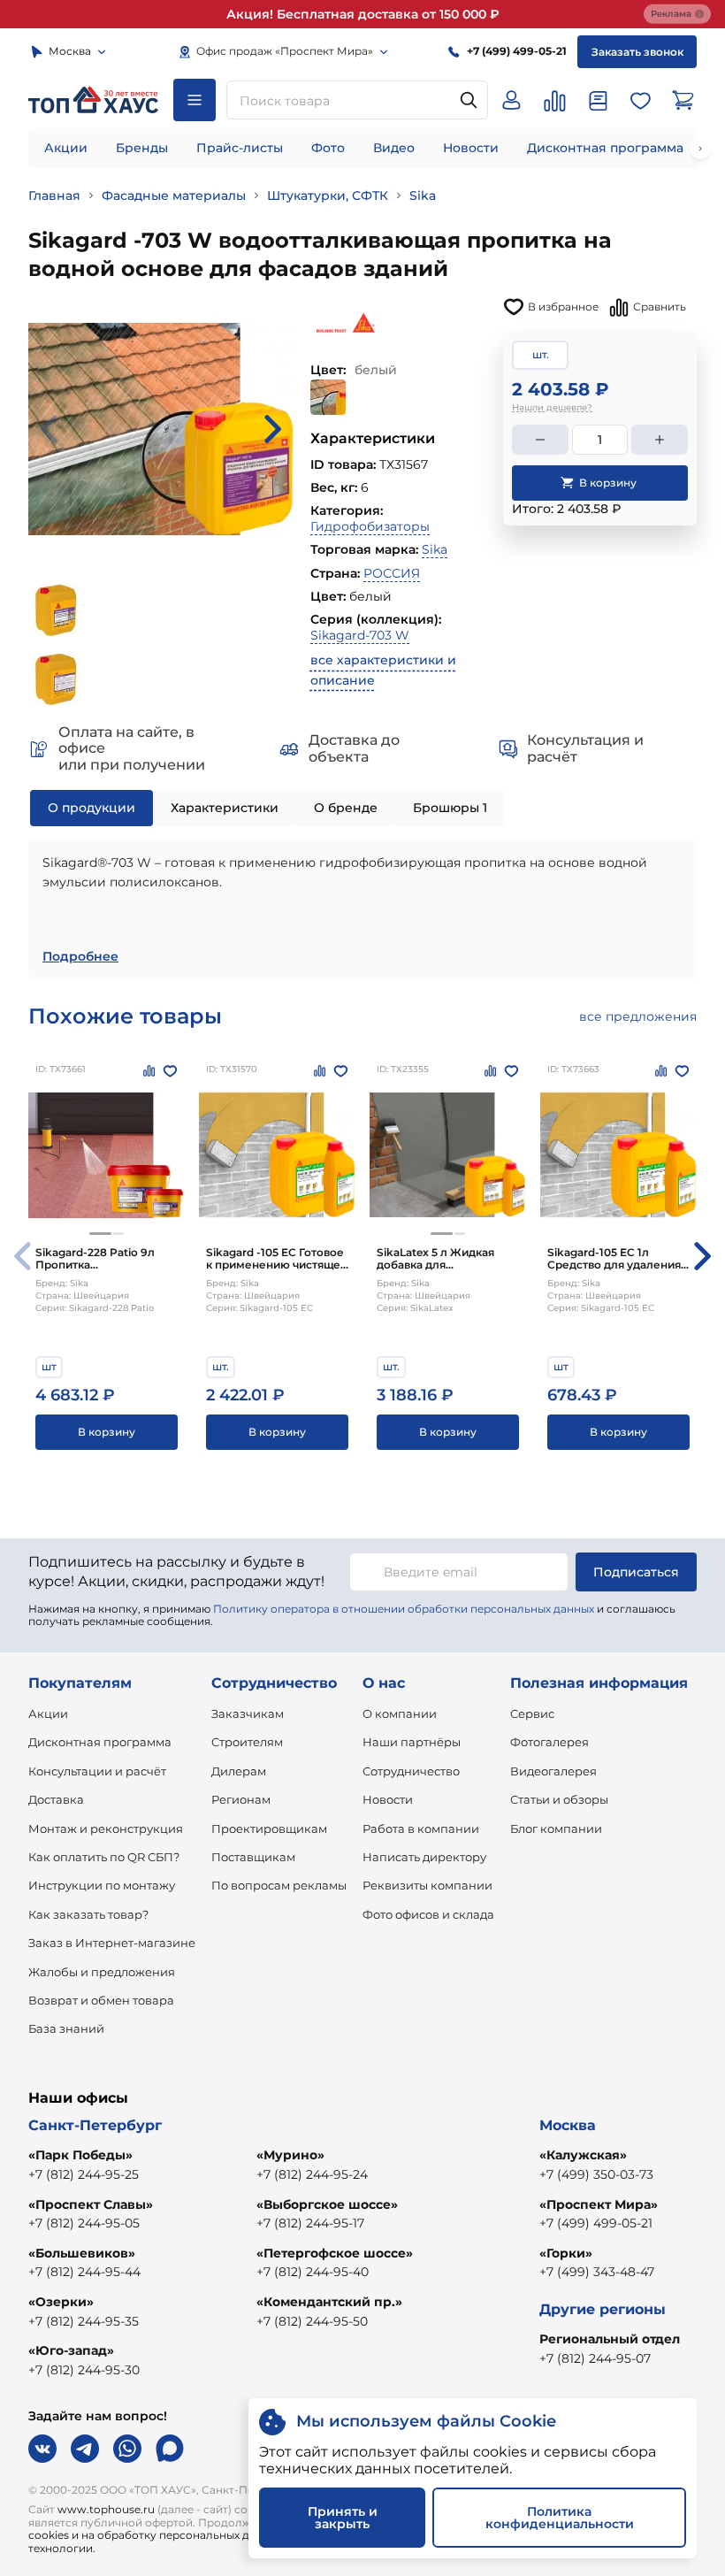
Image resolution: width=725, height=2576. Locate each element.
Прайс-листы (240, 148)
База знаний (66, 2028)
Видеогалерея (553, 1771)
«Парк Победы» (80, 2155)
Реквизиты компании (427, 1885)
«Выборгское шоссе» (327, 2204)
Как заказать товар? (88, 1914)
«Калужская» (583, 2155)
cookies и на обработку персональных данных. (157, 2535)
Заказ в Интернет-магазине (112, 1943)
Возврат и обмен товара (101, 2000)
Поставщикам (253, 1857)
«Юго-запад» (71, 2350)
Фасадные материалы (174, 195)
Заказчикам (248, 1713)
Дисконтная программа (605, 148)
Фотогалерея (549, 1742)
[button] (100, 1234)
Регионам (241, 1799)
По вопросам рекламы (279, 1885)
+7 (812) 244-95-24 (312, 2174)
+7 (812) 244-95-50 (312, 2321)
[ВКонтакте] (42, 2449)
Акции (66, 148)
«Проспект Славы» (91, 2204)
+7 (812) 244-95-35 (84, 2321)
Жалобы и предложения (102, 1972)
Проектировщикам (269, 1828)
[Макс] (170, 2449)
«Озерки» (61, 2302)
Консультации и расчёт (97, 1771)
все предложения (638, 1016)
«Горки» (566, 2253)
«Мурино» (290, 2155)
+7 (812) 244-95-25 (84, 2174)
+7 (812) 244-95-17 (310, 2223)
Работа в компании (421, 1828)
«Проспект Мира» (599, 2204)
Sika (423, 195)
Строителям (247, 1742)
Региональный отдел (610, 2339)
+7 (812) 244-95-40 (313, 2272)
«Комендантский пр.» (329, 2302)
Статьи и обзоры (559, 1799)
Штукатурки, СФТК (328, 195)
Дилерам (239, 1771)
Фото (328, 148)
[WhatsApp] (127, 2449)
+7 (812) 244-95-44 (84, 2272)
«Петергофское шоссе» (335, 2253)
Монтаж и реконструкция (106, 1828)
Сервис (532, 1713)
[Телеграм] (85, 2449)
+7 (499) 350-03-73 (596, 2174)
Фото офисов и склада (428, 1914)
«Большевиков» (82, 2253)
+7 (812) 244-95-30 (84, 2370)
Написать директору (424, 1857)
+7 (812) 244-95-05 (84, 2223)
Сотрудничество (411, 1771)
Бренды (142, 148)
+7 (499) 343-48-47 (597, 2272)
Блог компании (556, 1828)
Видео (394, 148)
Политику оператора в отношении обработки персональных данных (404, 1609)
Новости (471, 148)
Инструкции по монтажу (102, 1885)
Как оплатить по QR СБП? (104, 1857)
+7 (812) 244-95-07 (595, 2358)
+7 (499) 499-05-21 (596, 2223)
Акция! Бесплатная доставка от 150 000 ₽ (363, 14)
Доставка (56, 1799)
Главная (54, 195)
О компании (400, 1713)
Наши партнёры (412, 1742)
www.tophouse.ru (106, 2509)
